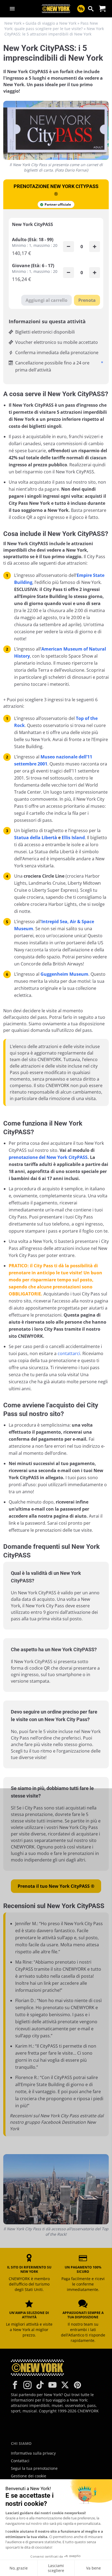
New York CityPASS (32, 224)
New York (13, 23)
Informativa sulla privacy (33, 2453)
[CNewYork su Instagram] (27, 2385)
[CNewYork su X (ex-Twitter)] (65, 2385)
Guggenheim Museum (64, 974)
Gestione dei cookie (29, 2476)
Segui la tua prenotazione (34, 2468)
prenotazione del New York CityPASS (48, 1157)
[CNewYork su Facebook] (15, 2385)
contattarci (69, 1353)
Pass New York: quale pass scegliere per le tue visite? (51, 26)
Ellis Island (73, 838)
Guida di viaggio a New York (51, 23)
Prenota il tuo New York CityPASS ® (56, 1886)
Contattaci (20, 2461)
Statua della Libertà (36, 838)
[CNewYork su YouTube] (52, 2385)
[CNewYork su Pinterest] (77, 2385)
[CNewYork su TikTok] (40, 2385)
